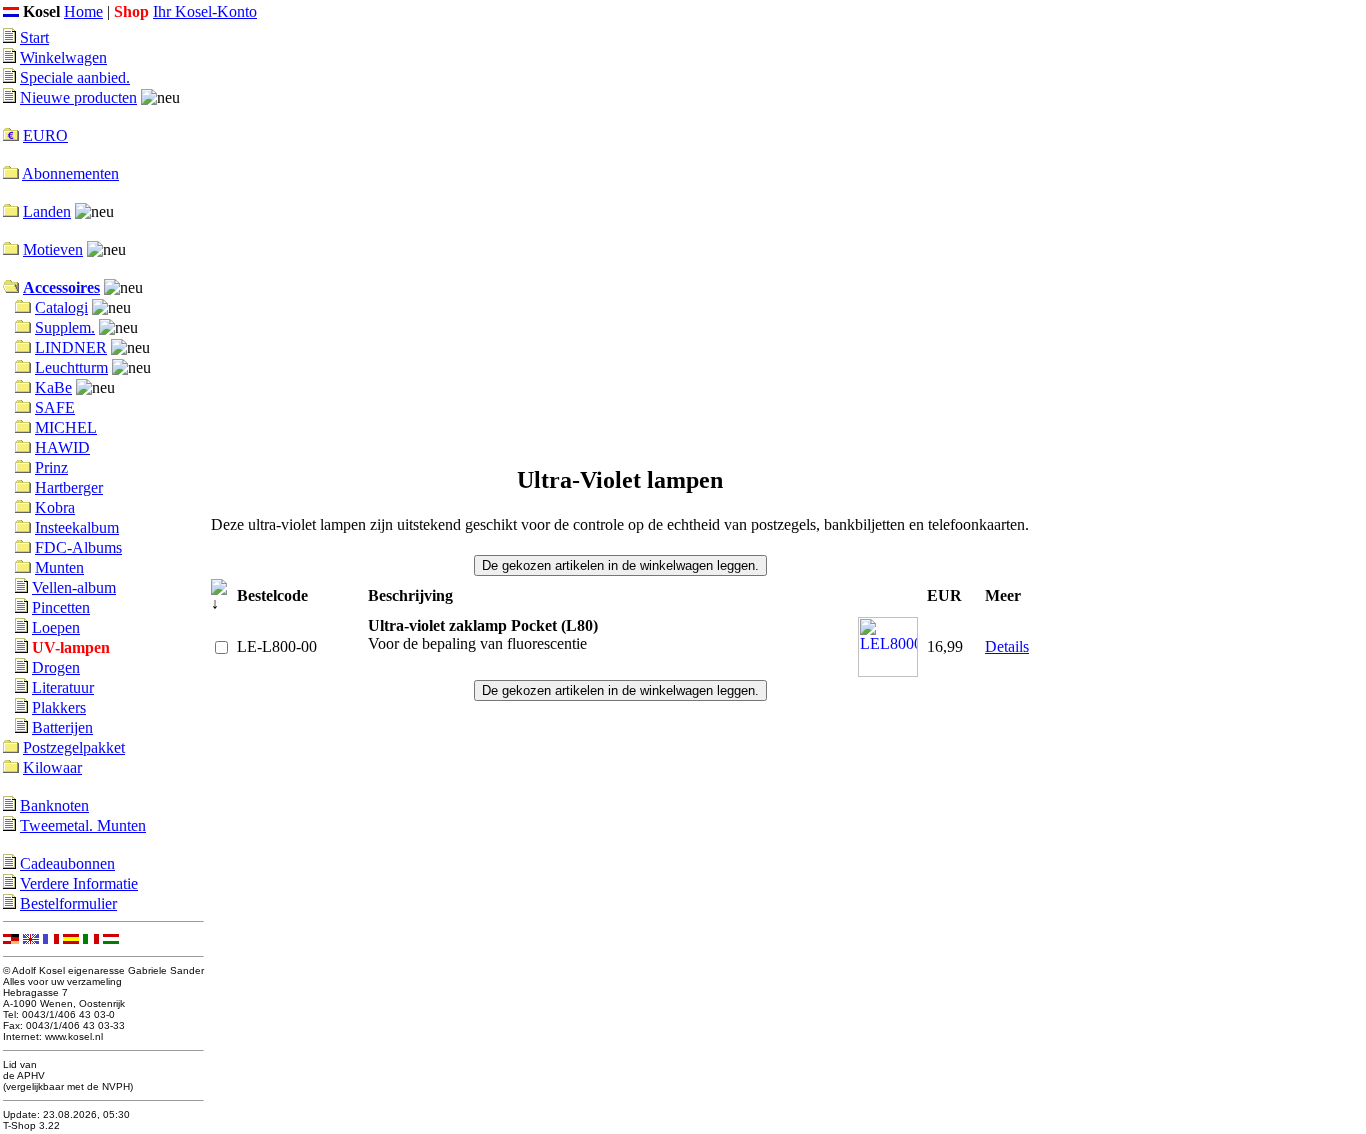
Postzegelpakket (74, 747)
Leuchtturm (71, 367)
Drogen (56, 667)
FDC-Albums (78, 547)
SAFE (55, 407)
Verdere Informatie (79, 883)
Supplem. (65, 327)
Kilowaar (52, 767)
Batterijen (62, 727)
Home (83, 11)
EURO (45, 135)
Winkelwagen (63, 57)
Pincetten (61, 607)
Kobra (55, 507)
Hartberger (69, 487)
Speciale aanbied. (75, 77)
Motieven (53, 249)
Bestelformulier (68, 903)
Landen (47, 211)
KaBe (53, 387)
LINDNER (71, 347)
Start (34, 37)
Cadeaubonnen (67, 863)
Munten (59, 567)
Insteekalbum (77, 527)
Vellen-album (74, 587)
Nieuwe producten (78, 97)
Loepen (56, 627)
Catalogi (61, 307)
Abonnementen (70, 173)
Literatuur (63, 687)
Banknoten (54, 805)
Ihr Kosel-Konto (205, 11)
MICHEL (66, 427)
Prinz (51, 467)
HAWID (62, 447)
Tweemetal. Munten (83, 825)
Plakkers (59, 707)
